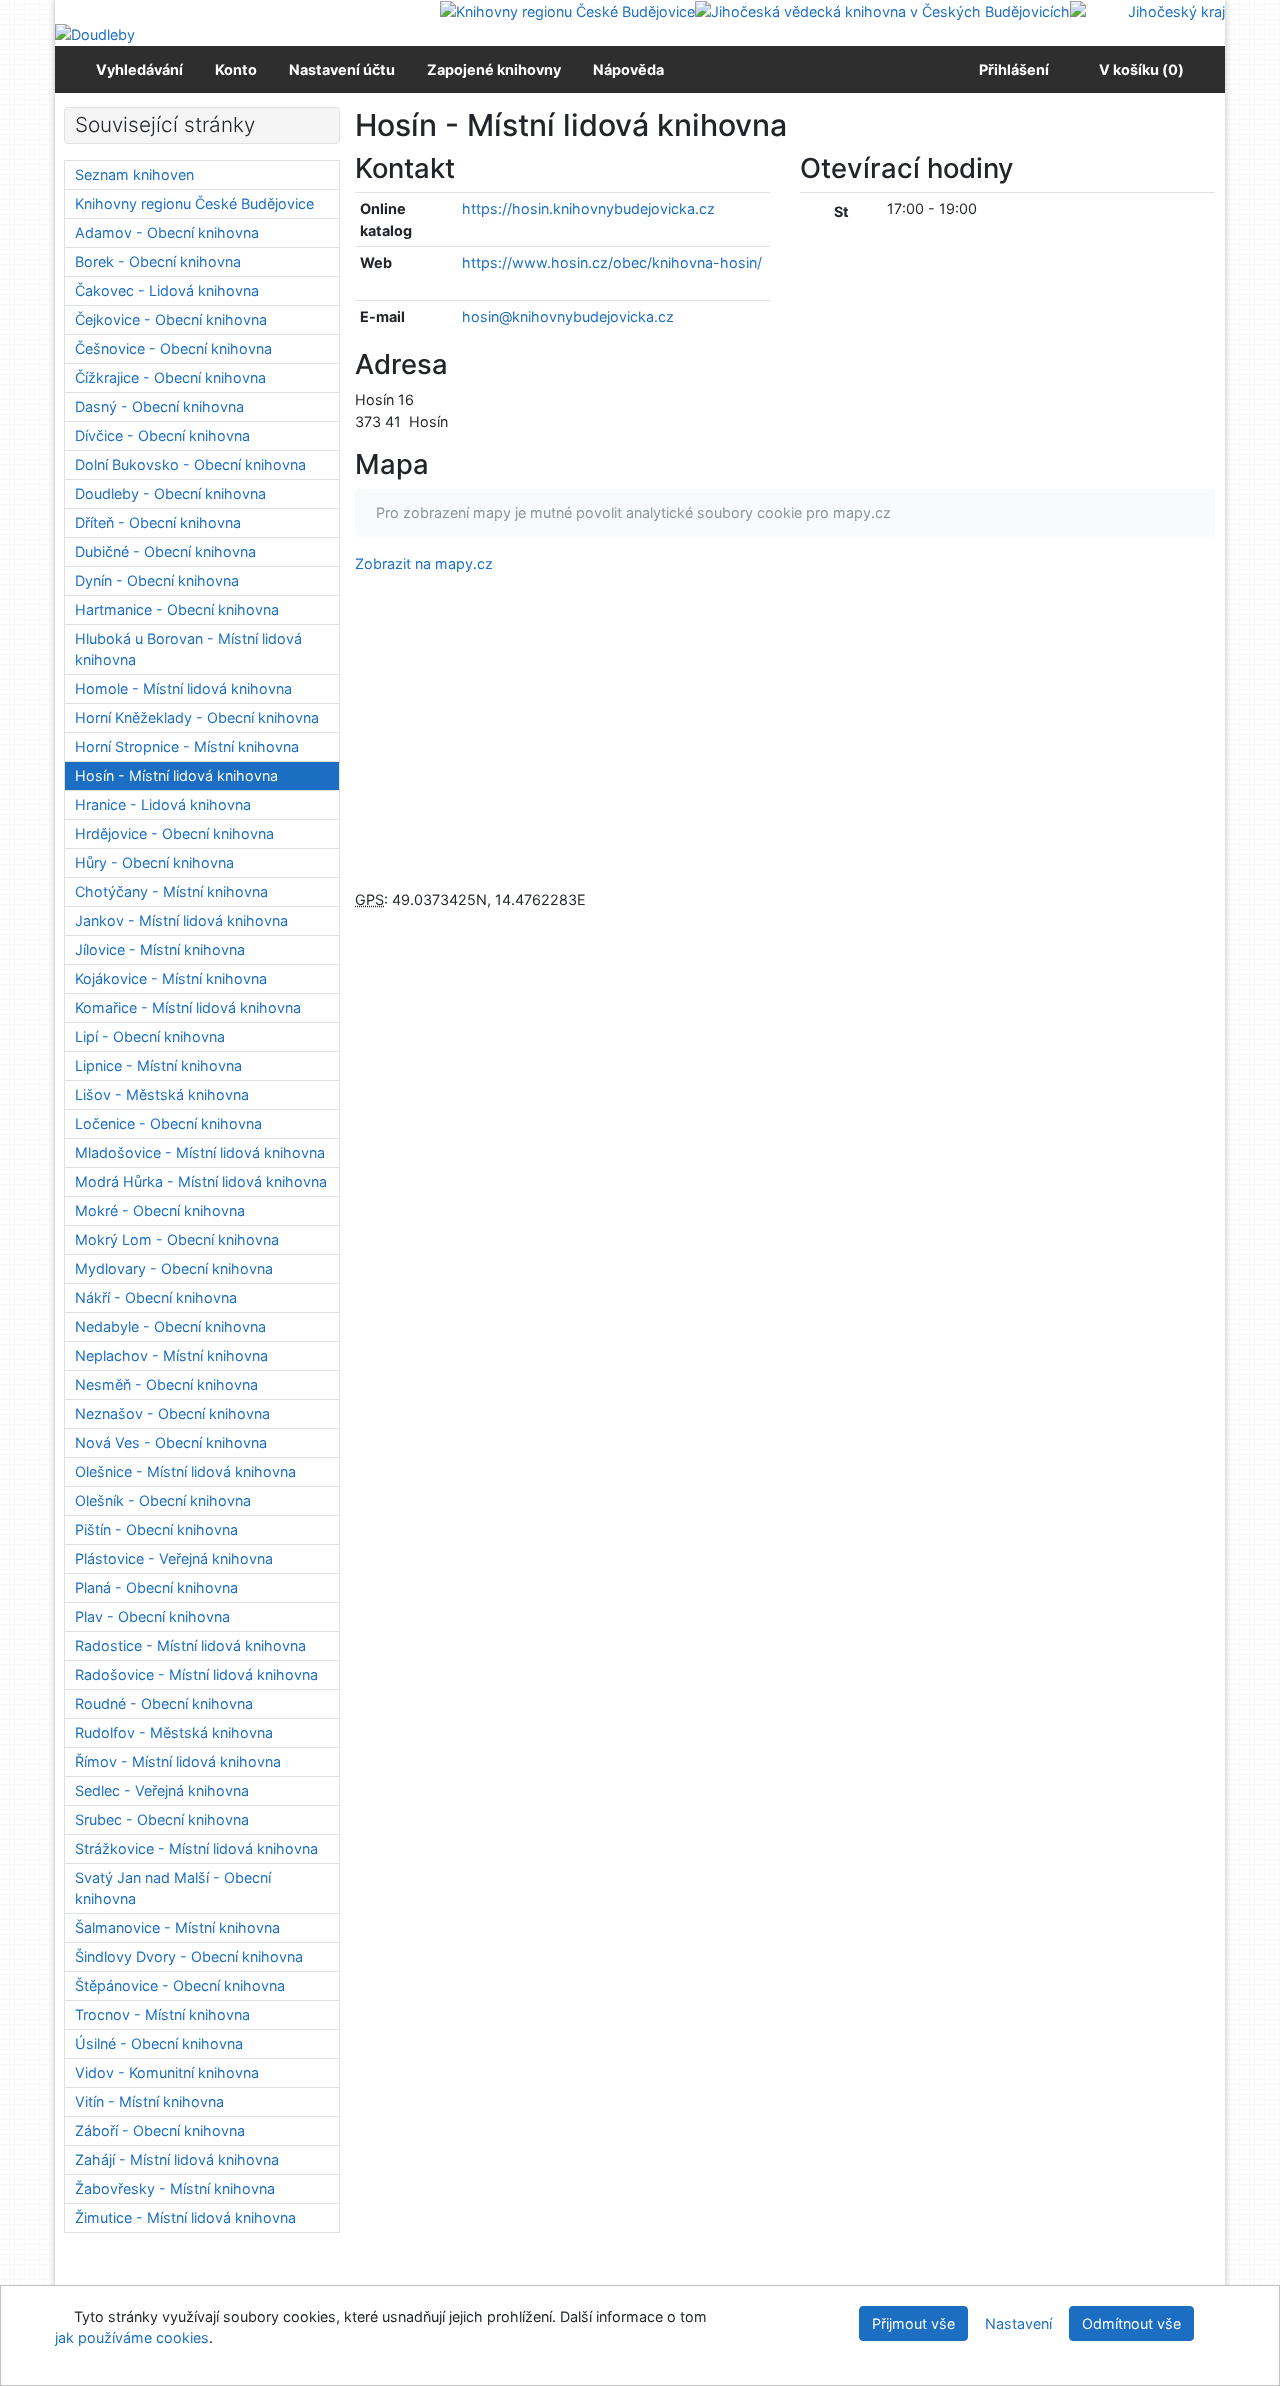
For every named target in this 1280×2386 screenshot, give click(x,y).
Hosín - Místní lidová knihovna (176, 775)
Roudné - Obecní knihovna (164, 1703)
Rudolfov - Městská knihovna (174, 1732)
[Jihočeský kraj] (1147, 10)
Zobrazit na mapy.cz (424, 563)
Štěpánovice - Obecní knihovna (180, 1985)
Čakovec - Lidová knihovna (167, 290)
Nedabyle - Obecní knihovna (170, 1326)
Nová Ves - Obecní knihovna (171, 1442)
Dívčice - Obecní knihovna (162, 435)
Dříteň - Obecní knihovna (158, 522)
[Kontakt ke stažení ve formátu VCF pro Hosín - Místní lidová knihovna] (479, 168)
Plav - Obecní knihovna (152, 1616)
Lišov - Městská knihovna (162, 1094)
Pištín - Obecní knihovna (156, 1529)
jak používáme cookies (132, 2337)
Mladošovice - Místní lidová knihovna (200, 1152)
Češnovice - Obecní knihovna (173, 348)
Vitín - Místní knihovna (149, 2101)
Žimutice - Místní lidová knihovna (185, 2217)
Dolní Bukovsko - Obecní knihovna (190, 464)
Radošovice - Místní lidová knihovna (196, 1674)
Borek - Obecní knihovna (158, 261)
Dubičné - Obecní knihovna (165, 551)
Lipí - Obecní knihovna (150, 1036)
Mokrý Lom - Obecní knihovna (177, 1239)
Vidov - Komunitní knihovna (167, 2072)
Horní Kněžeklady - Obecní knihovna (197, 717)
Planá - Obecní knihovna (156, 1587)
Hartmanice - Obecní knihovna (177, 609)
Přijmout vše (913, 2323)
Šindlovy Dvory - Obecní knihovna (189, 1956)
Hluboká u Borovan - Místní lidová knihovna (188, 649)
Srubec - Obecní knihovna (162, 1819)
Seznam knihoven (134, 174)
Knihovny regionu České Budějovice (194, 203)
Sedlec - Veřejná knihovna (162, 1790)
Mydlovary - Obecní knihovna (174, 1268)
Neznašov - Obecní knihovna (172, 1413)
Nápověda (628, 69)
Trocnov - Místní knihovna (162, 2014)
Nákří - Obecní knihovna (156, 1297)
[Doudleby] (95, 33)
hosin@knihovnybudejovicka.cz (568, 316)
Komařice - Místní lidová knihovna (188, 1007)
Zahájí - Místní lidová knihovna (177, 2159)
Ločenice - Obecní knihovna (168, 1123)
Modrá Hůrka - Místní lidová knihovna (201, 1181)
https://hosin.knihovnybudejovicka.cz (588, 208)
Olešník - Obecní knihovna (163, 1500)
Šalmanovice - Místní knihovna (177, 1927)
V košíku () (1141, 69)
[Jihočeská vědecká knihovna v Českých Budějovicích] (882, 10)
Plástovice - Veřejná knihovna (174, 1558)
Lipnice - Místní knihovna (158, 1065)
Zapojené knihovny (494, 69)
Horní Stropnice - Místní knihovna (187, 746)
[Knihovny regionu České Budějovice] (567, 10)
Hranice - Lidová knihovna (163, 804)
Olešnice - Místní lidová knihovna (185, 1471)
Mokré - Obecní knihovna (160, 1210)
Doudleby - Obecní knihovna (170, 493)
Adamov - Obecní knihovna (167, 232)
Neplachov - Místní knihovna (171, 1355)
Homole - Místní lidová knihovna (183, 688)
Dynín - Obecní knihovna (157, 580)
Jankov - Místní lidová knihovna (181, 920)
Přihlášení (1011, 69)
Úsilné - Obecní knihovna (159, 2043)
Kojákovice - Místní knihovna (171, 978)
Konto (236, 69)
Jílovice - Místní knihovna (160, 949)
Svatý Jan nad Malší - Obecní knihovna (173, 1888)
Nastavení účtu (342, 69)
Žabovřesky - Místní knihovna (175, 2188)
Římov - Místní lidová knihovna (178, 1761)
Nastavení (1018, 2323)
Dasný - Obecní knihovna (159, 406)
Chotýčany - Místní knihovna (171, 891)
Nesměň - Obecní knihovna (166, 1384)
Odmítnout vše (1131, 2323)
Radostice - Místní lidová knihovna (190, 1645)
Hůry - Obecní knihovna (154, 862)
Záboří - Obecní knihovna (160, 2130)
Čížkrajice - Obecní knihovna (170, 377)
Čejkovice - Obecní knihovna (171, 319)
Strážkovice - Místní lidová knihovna (196, 1848)
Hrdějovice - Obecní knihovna (174, 833)
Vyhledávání (139, 69)
